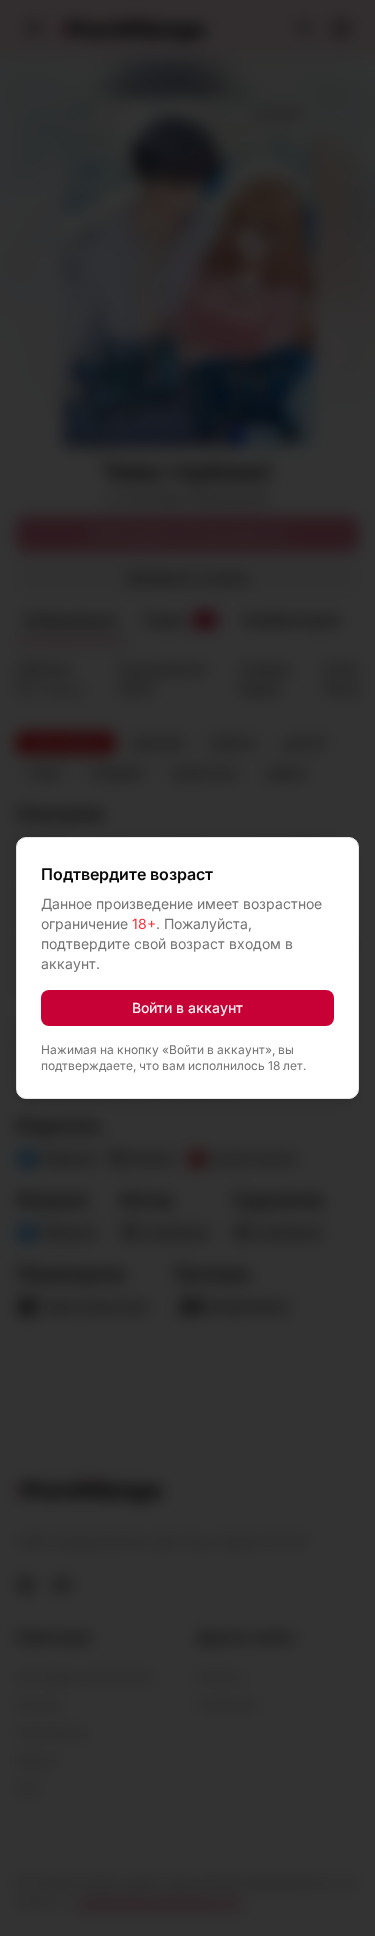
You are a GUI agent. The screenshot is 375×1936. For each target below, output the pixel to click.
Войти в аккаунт (187, 1007)
